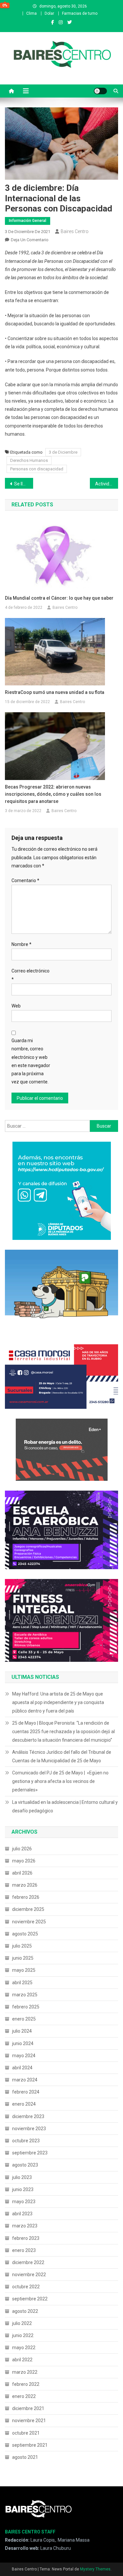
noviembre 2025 (29, 1922)
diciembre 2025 (28, 1909)
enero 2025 (24, 2019)
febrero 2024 (26, 2092)
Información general (28, 221)
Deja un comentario (30, 240)
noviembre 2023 (29, 2129)
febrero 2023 (26, 2238)
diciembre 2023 (28, 2116)
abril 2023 (22, 2214)
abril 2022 (22, 2360)
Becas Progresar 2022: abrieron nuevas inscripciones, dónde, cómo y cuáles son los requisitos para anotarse (53, 794)
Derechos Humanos (29, 460)
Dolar (49, 13)
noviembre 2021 (29, 2421)
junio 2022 (23, 2335)
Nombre (21, 944)
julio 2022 (22, 2323)
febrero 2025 (26, 2007)
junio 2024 (23, 2043)
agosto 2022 (25, 2311)
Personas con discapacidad (37, 469)
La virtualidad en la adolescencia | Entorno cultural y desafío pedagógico (65, 1806)
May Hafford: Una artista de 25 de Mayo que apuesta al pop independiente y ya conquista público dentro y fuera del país (58, 1702)
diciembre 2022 (28, 2262)
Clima (31, 13)
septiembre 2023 (30, 2153)
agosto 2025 (25, 1934)
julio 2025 (22, 1946)
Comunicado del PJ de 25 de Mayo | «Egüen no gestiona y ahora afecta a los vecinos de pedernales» (60, 1781)
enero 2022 (24, 2396)
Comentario (25, 880)
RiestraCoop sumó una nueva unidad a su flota (55, 692)
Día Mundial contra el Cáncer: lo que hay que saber (59, 598)
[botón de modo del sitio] (100, 91)
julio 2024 (22, 2031)
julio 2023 (22, 2177)
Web (16, 1006)
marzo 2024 (25, 2080)
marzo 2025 (25, 1995)
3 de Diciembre (63, 452)
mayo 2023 (24, 2202)
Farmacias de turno (80, 13)
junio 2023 (23, 2189)
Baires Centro (75, 231)
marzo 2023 (25, 2226)
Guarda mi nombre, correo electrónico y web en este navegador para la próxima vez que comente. (31, 1061)
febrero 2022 (26, 2384)
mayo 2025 (24, 1970)
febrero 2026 (26, 1897)
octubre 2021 (26, 2433)
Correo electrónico (31, 975)
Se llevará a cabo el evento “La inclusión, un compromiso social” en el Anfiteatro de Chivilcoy (24, 484)
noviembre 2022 (29, 2275)
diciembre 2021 (28, 2408)
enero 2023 (24, 2250)
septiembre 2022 (30, 2299)
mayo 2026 (24, 1861)
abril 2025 (22, 1983)
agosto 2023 (25, 2165)
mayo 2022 (24, 2348)
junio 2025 (23, 1958)
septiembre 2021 (30, 2445)
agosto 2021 (25, 2457)
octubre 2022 (26, 2287)
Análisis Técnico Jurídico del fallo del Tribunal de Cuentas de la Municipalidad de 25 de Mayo (62, 1756)
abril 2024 (22, 2068)
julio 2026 (22, 1849)
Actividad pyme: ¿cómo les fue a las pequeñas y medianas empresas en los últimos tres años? (107, 484)
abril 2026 (22, 1873)
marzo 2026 (25, 1885)
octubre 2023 (26, 2141)
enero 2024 (24, 2104)
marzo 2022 (25, 2372)
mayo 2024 (24, 2056)
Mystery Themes (95, 2569)
